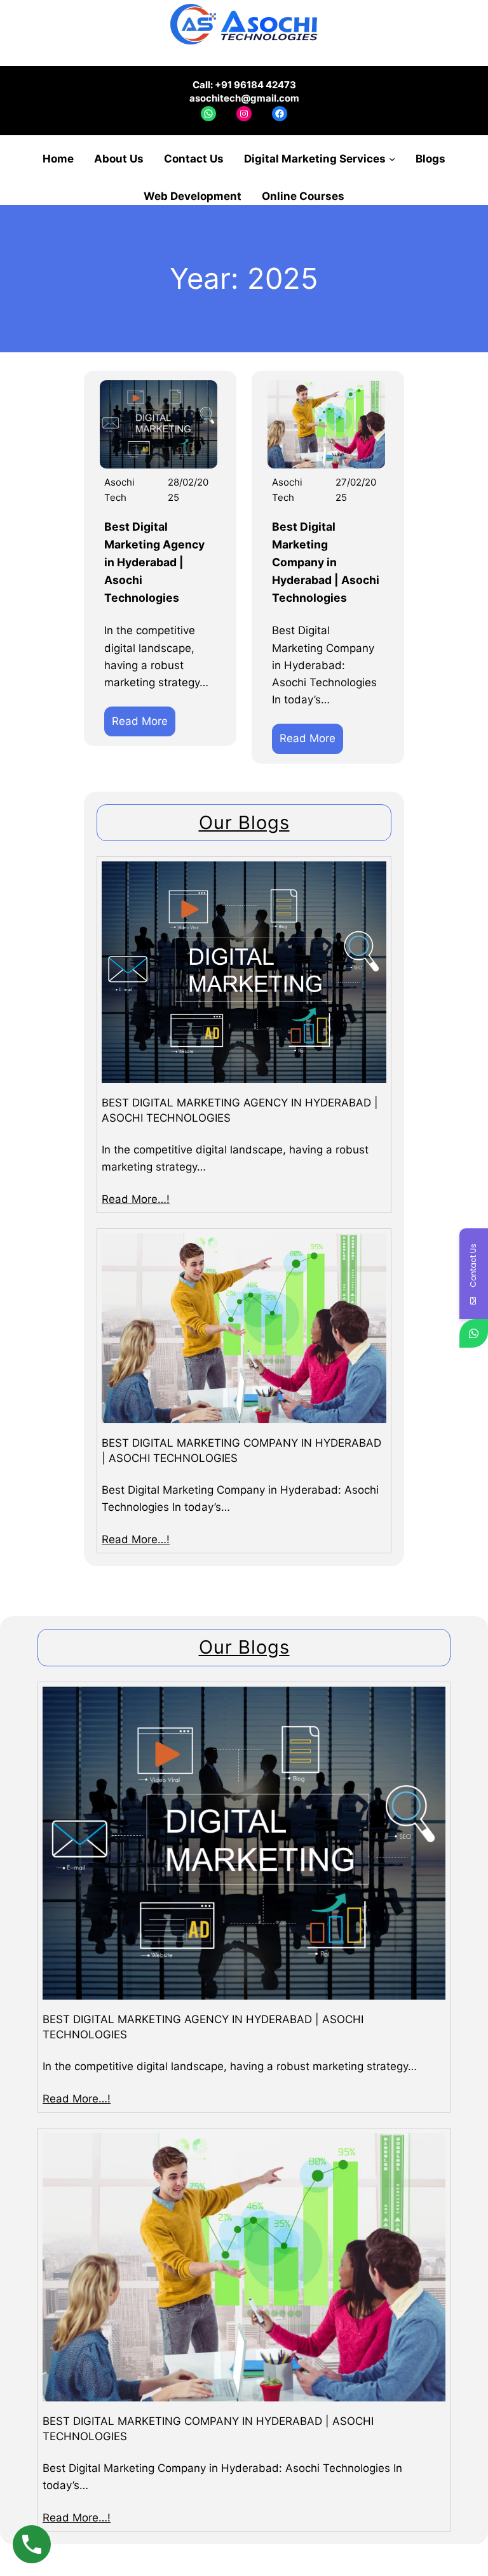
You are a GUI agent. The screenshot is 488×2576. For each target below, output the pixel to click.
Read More (144, 725)
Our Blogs (244, 822)
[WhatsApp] (474, 1333)
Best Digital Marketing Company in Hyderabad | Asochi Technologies (326, 562)
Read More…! (136, 1199)
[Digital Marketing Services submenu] (392, 159)
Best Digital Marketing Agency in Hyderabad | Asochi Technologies (154, 562)
